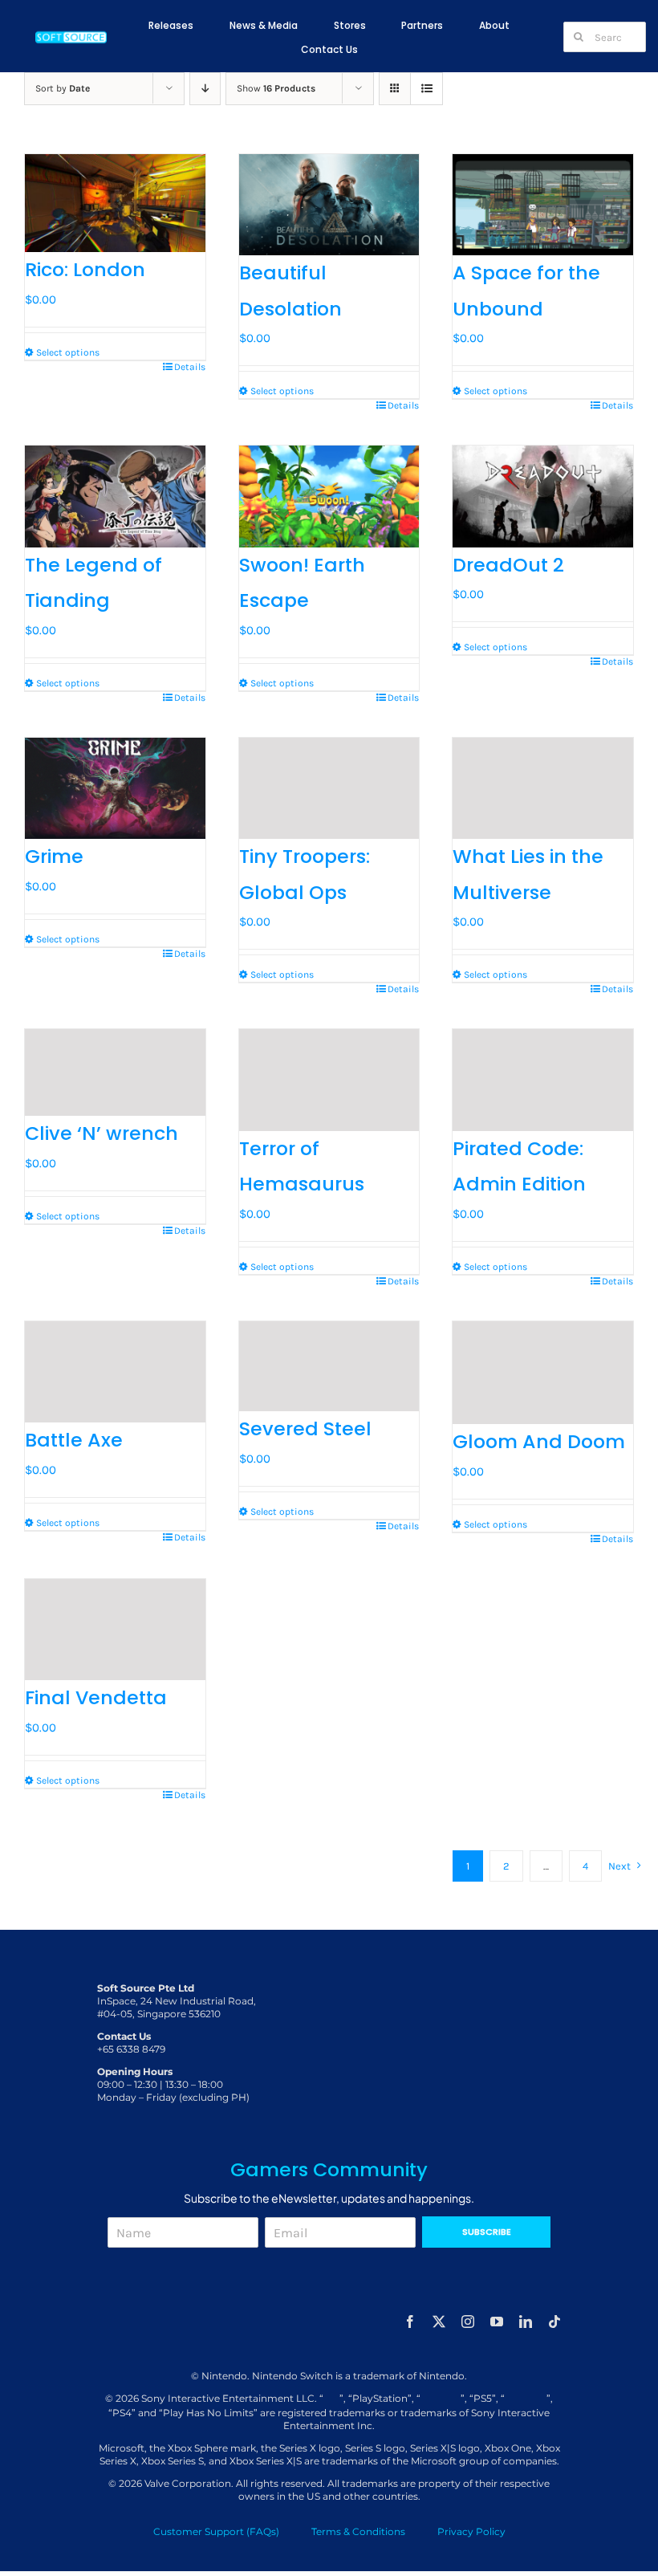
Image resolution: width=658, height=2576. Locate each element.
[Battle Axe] (115, 1372)
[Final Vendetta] (115, 1630)
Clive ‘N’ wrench (102, 1133)
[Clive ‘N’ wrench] (115, 1072)
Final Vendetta (96, 1697)
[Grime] (115, 788)
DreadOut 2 (508, 565)
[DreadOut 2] (543, 496)
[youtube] (497, 2322)
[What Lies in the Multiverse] (543, 788)
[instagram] (468, 2322)
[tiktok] (554, 2322)
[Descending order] (205, 89)
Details (190, 367)
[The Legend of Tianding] (115, 496)
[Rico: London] (115, 203)
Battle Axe (74, 1440)
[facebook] (410, 2322)
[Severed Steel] (329, 1366)
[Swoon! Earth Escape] (329, 496)
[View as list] (426, 89)
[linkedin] (526, 2322)
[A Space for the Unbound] (543, 205)
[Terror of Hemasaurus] (329, 1080)
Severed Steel (305, 1428)
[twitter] (439, 2322)
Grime (54, 856)
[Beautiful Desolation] (329, 205)
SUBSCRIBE (487, 2232)
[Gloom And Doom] (543, 1373)
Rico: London (85, 269)
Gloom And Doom (539, 1441)
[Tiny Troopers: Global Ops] (329, 788)
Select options (68, 352)
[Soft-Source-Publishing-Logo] (71, 34)
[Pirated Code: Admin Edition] (543, 1080)
